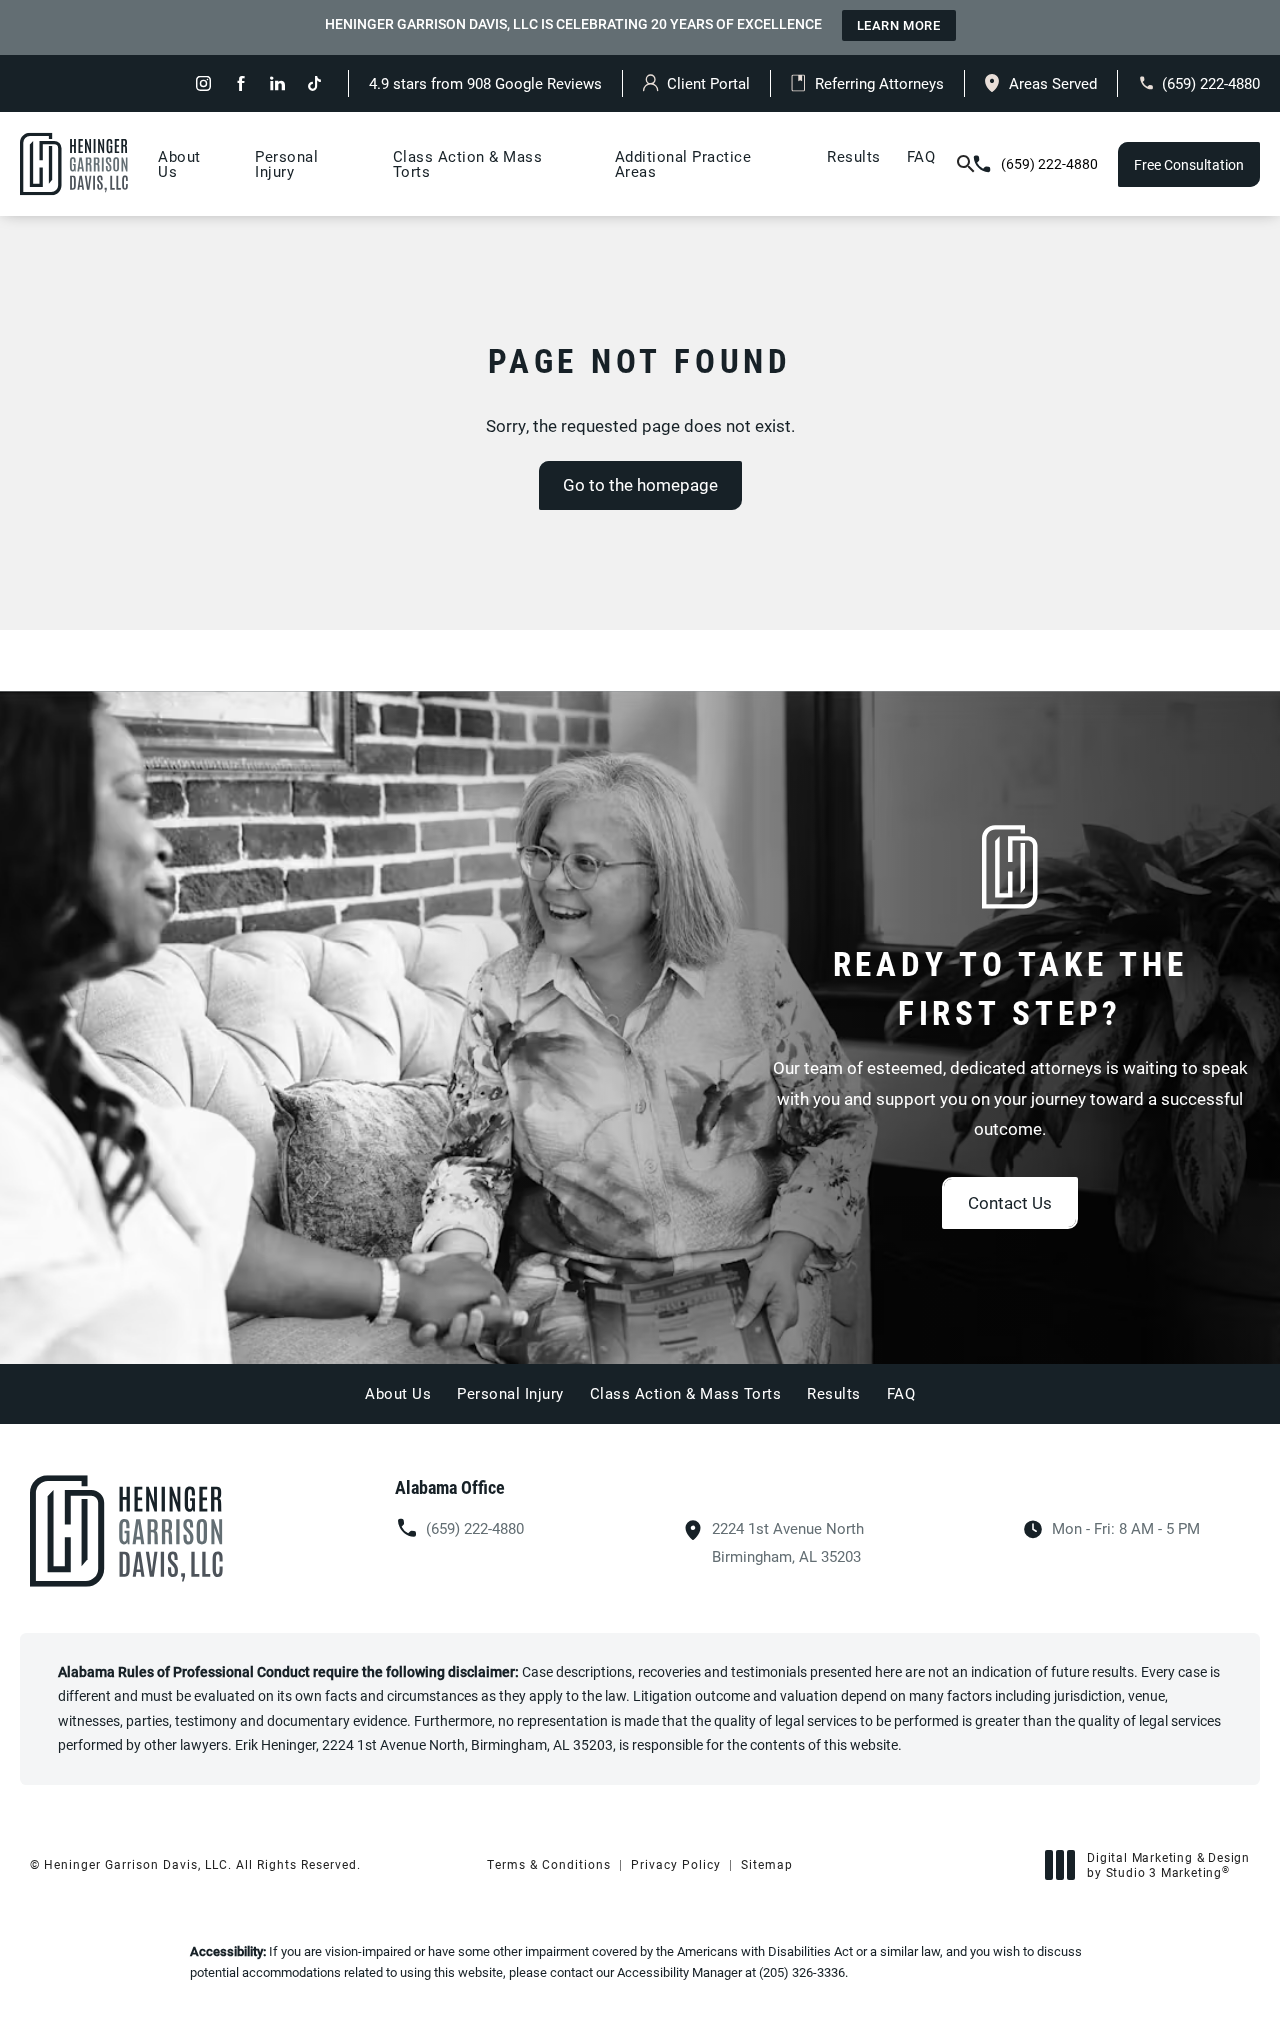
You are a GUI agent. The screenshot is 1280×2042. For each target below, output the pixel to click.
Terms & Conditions (549, 1864)
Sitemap (767, 1864)
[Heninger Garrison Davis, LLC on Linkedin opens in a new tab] (277, 83)
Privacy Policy (676, 1864)
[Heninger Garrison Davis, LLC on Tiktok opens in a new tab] (314, 83)
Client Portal (708, 83)
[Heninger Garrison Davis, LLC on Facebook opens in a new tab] (240, 83)
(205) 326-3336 (802, 1972)
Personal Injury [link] (286, 163)
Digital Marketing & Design (1168, 1865)
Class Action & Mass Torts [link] (468, 163)
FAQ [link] (921, 156)
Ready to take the (1010, 988)
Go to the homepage (640, 484)
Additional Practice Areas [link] (683, 163)
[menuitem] (203, 83)
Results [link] (854, 156)
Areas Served (1053, 83)
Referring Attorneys (879, 83)
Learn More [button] (899, 25)
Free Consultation (1189, 164)
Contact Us (1010, 1202)
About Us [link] (179, 163)
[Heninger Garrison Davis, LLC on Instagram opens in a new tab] (203, 83)
